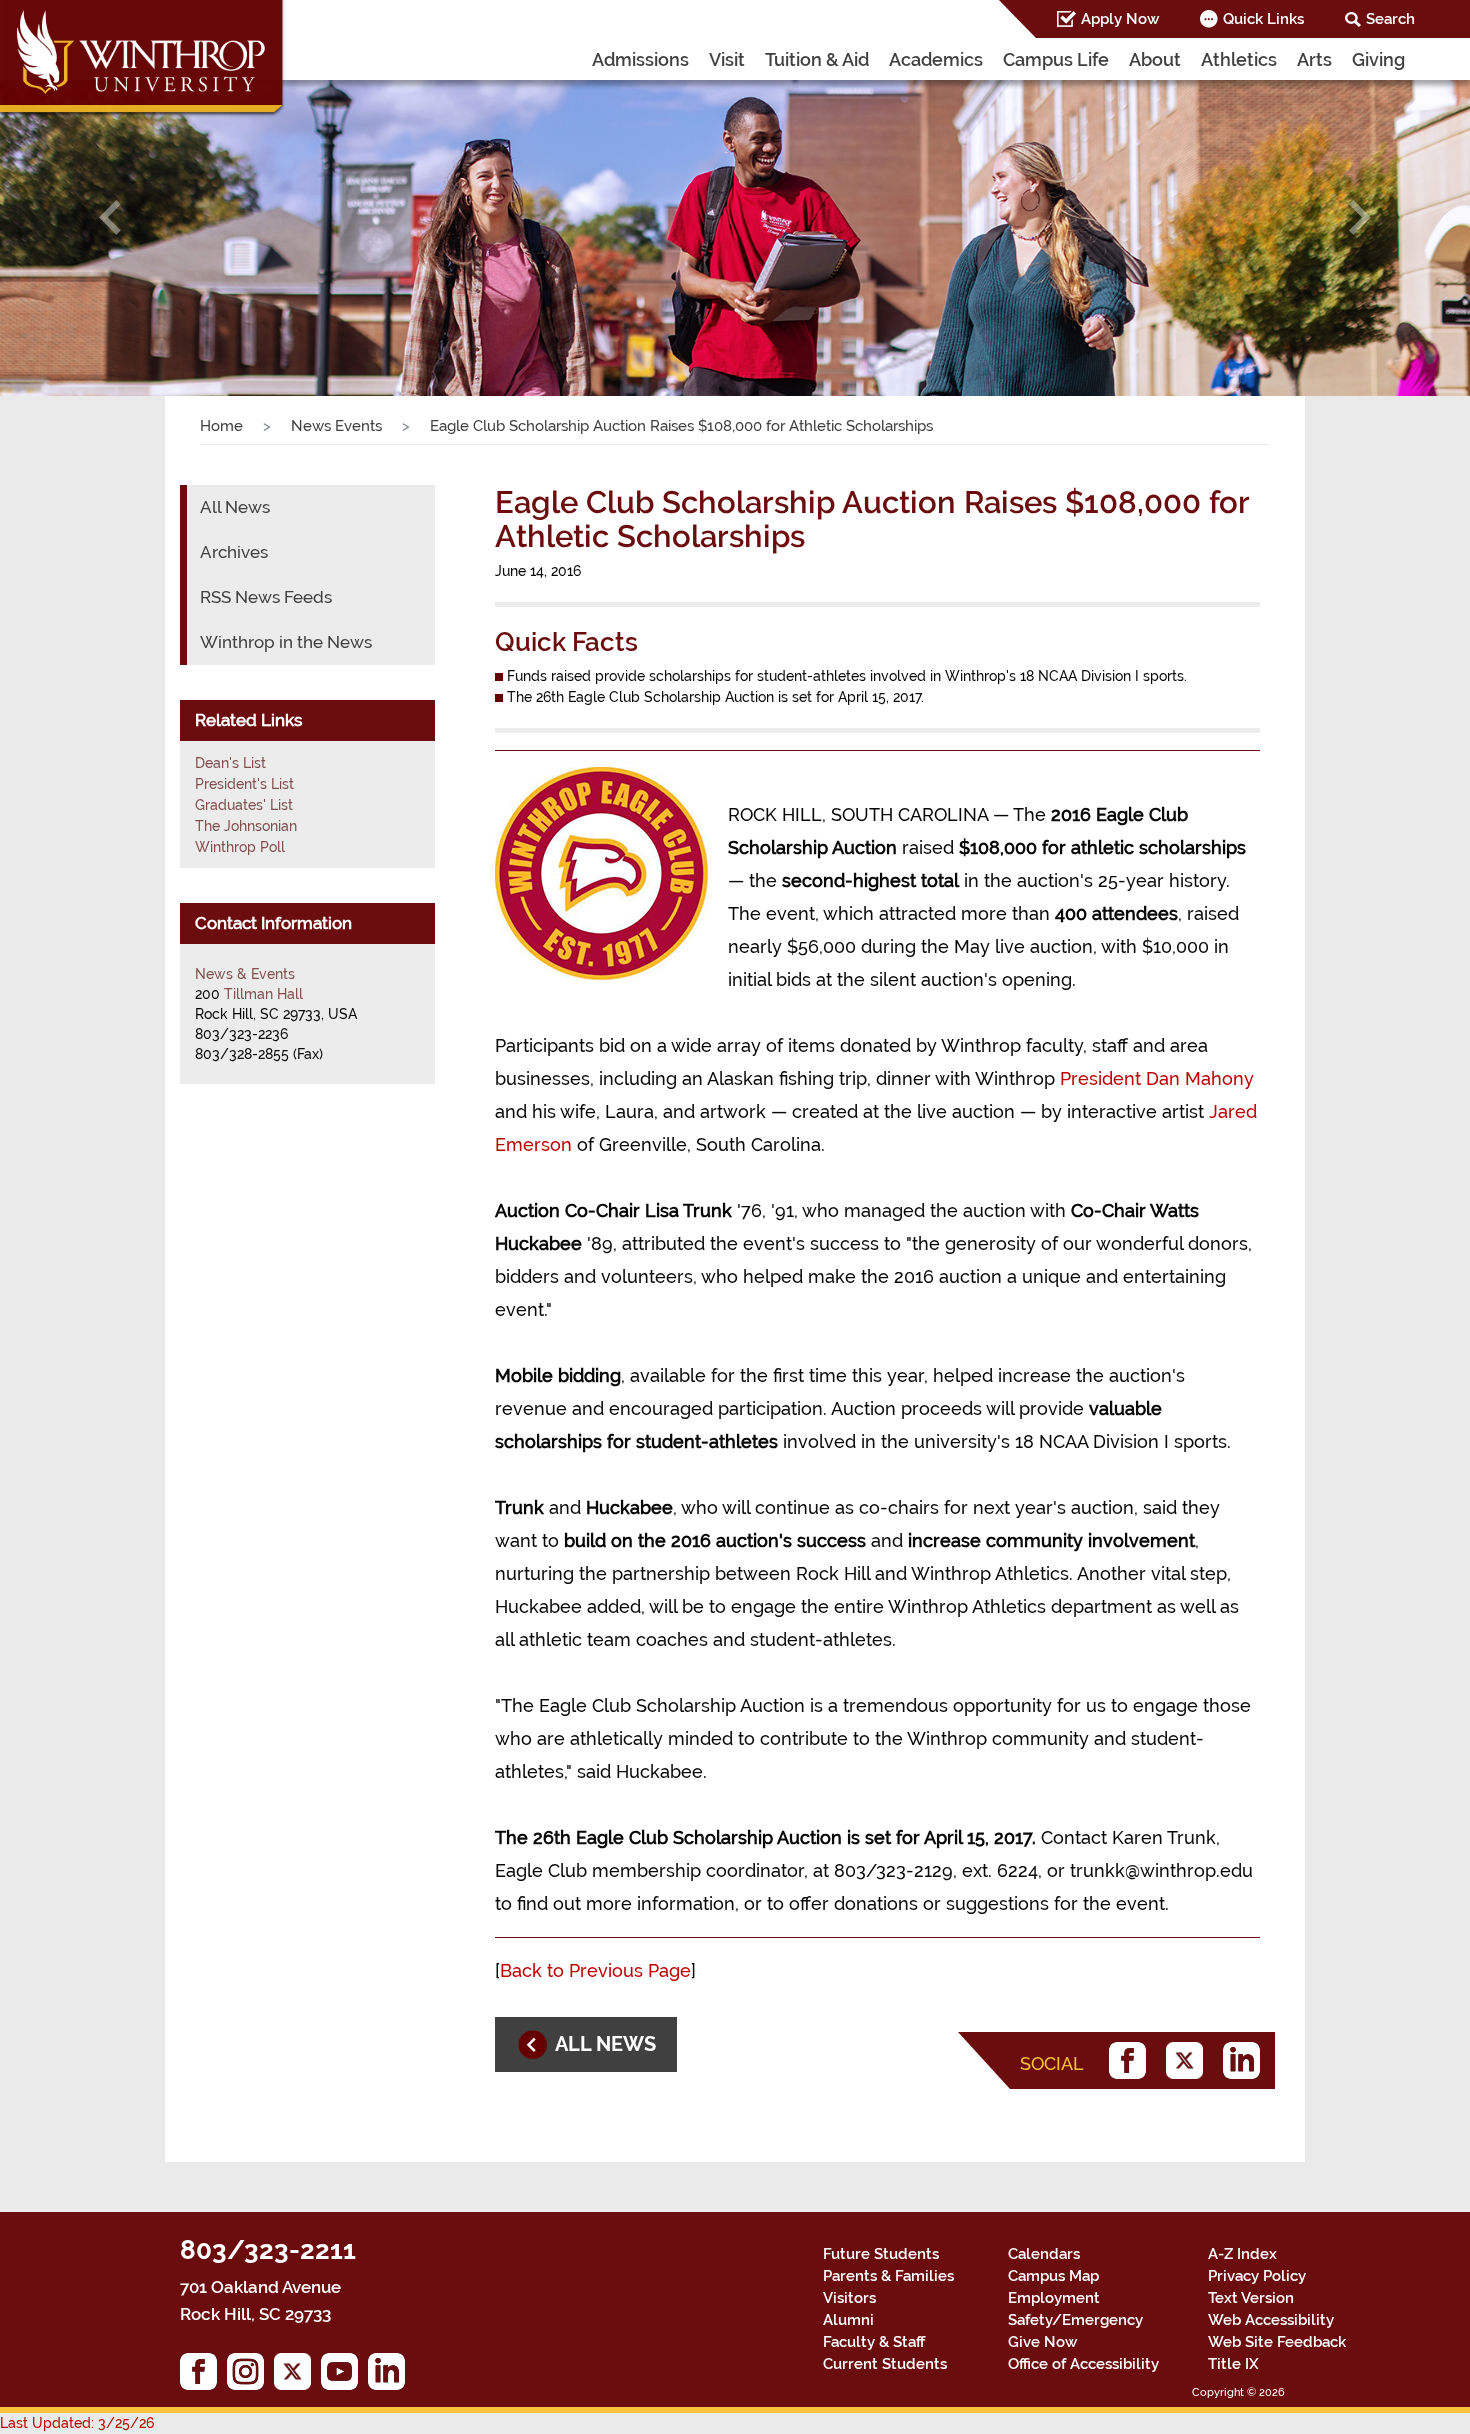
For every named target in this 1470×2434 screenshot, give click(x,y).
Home (221, 426)
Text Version (1251, 2298)
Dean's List (230, 763)
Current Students (885, 2364)
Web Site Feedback (1277, 2342)
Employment (1054, 2298)
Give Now (1042, 2342)
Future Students (881, 2254)
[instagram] (250, 2376)
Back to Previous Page (595, 1970)
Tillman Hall (263, 994)
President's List (244, 784)
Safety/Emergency (1075, 2320)
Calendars (1044, 2254)
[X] (1189, 2060)
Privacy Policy (1257, 2276)
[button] (110, 218)
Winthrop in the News (286, 642)
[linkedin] (1246, 2060)
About (1155, 59)
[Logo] (143, 60)
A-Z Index (1242, 2254)
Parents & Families (888, 2276)
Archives (234, 552)
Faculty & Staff (874, 2342)
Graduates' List (244, 805)
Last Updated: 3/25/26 (77, 2423)
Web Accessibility (1271, 2320)
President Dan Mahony (1157, 1078)
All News (235, 507)
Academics (936, 59)
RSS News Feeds (266, 597)
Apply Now (1120, 19)
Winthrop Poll (240, 847)
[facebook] (1132, 2060)
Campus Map (1053, 2276)
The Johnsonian (246, 826)
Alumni (848, 2320)
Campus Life (1056, 59)
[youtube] (344, 2376)
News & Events (245, 974)
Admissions (640, 59)
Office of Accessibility (1083, 2364)
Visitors (849, 2298)
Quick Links (1263, 19)
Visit (727, 59)
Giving (1378, 59)
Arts (1314, 59)
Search (1390, 19)
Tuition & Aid (817, 59)
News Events (336, 426)
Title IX (1233, 2364)
